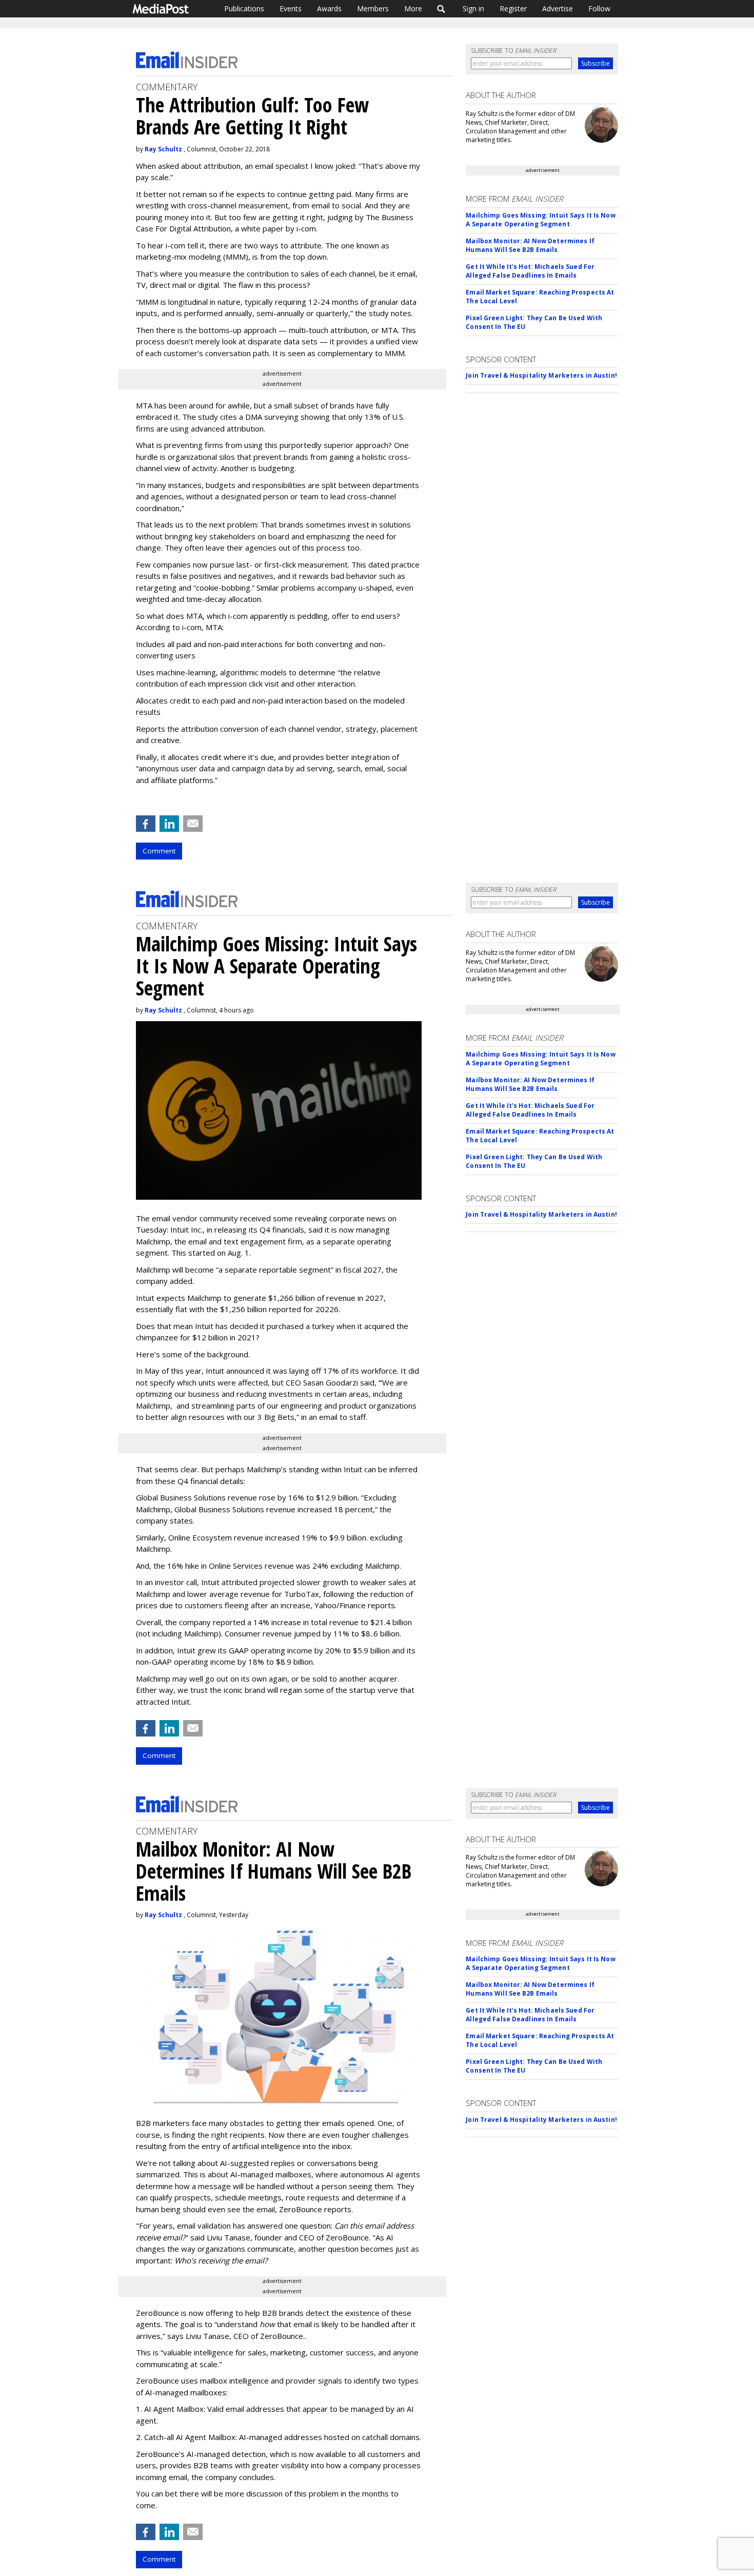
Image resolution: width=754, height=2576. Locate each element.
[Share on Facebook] (146, 824)
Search (441, 9)
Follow (599, 8)
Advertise (558, 8)
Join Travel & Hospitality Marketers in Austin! (541, 375)
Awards (329, 8)
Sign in (473, 8)
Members (373, 8)
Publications (244, 8)
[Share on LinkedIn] (169, 824)
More (413, 8)
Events (291, 8)
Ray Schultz (163, 149)
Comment (159, 851)
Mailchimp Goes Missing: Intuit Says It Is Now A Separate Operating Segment (540, 220)
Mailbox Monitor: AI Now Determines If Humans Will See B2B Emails (530, 245)
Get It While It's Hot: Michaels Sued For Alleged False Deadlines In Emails (530, 271)
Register (513, 8)
